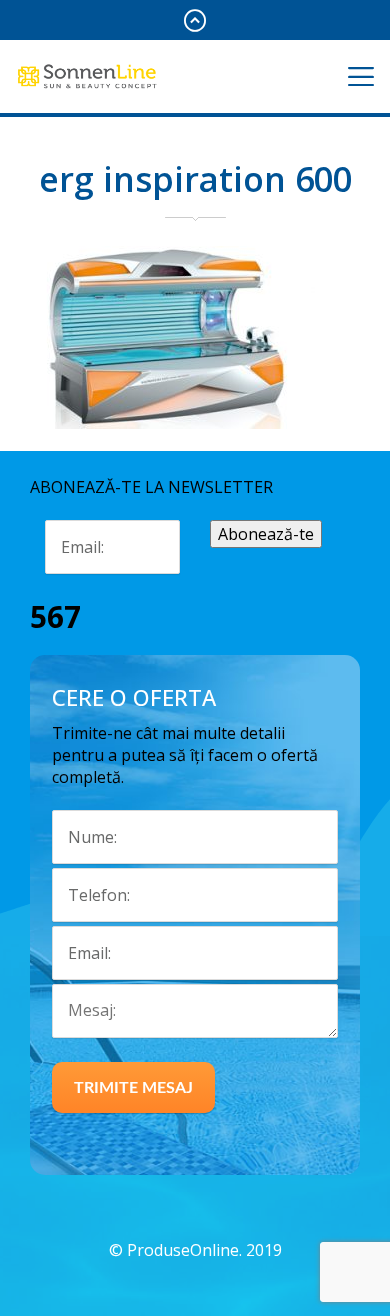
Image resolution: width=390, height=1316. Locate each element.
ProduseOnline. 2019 (204, 1250)
